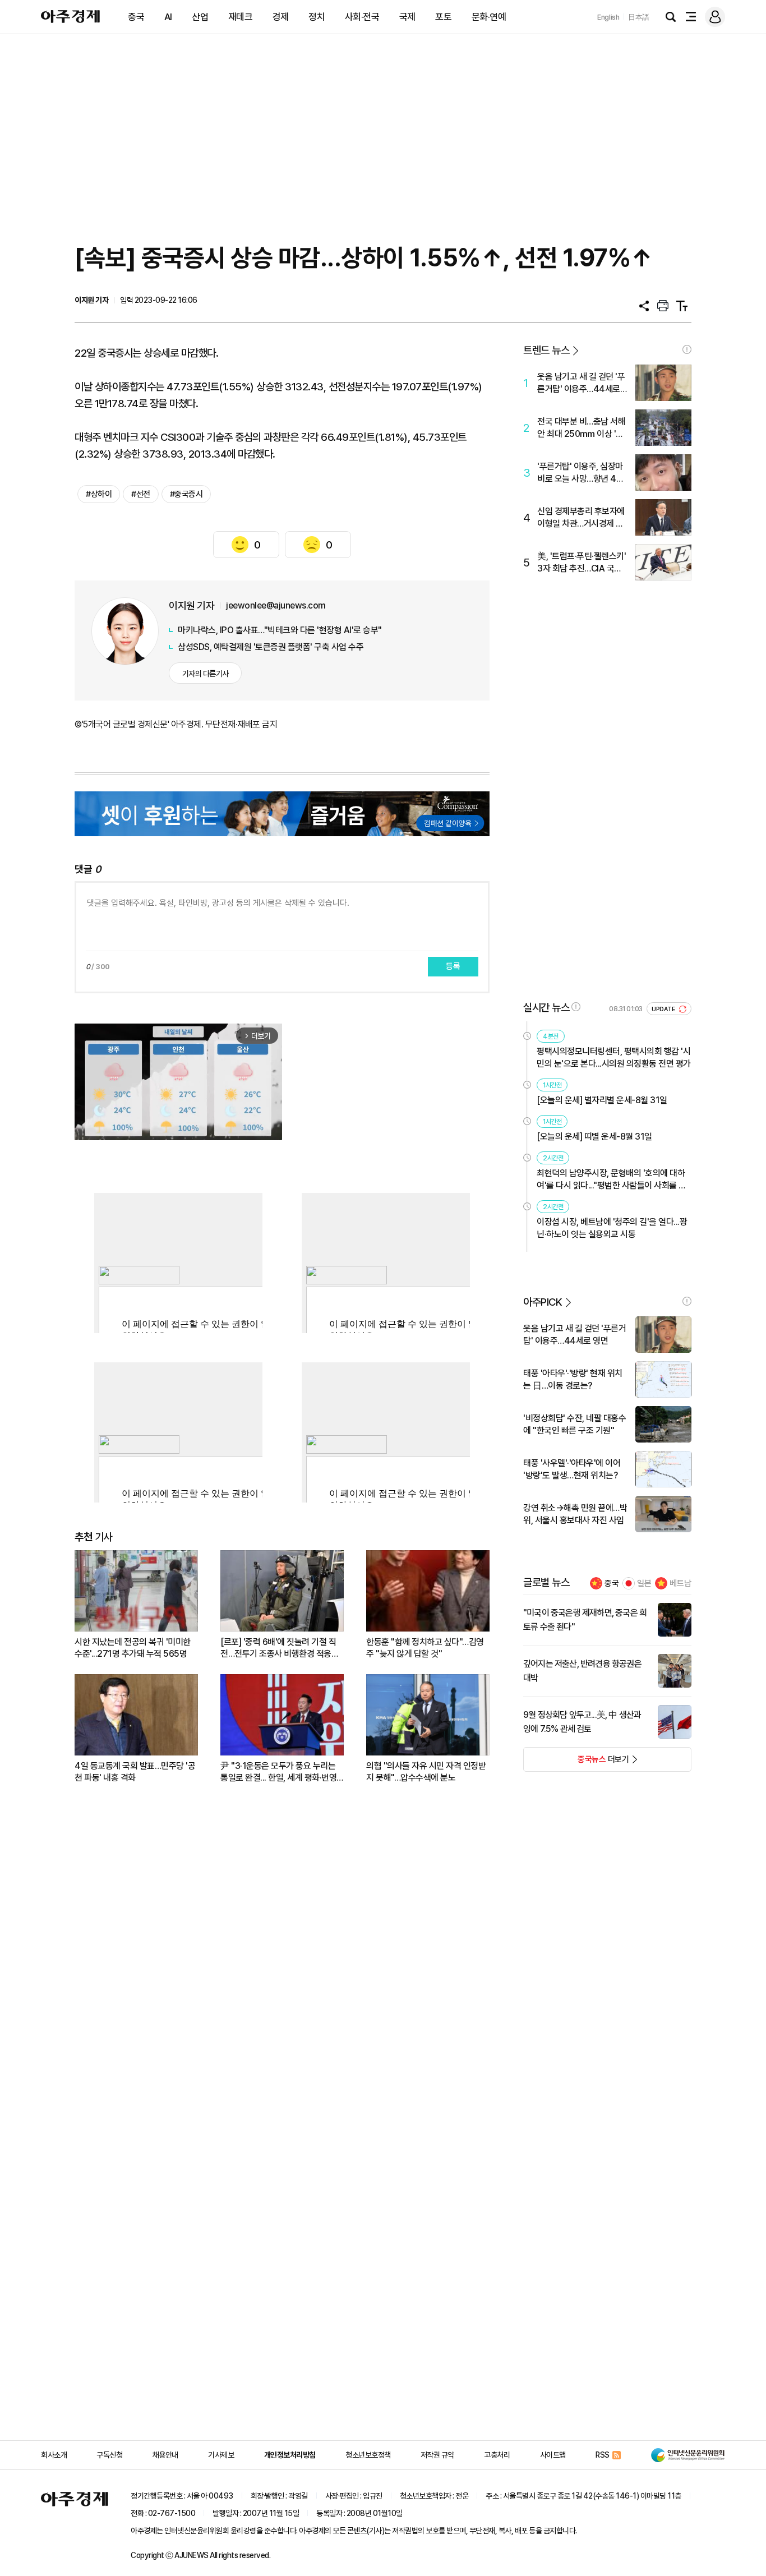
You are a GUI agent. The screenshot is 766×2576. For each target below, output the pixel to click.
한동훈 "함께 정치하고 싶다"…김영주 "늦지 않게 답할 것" (425, 1648)
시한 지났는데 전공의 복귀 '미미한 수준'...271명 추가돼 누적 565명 (133, 1648)
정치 (317, 17)
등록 (453, 966)
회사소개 (54, 2455)
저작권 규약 (437, 2455)
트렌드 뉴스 (546, 350)
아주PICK (543, 1302)
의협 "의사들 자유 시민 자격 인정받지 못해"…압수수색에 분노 (426, 1772)
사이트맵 (553, 2455)
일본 (644, 1583)
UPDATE (664, 1009)
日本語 (639, 17)
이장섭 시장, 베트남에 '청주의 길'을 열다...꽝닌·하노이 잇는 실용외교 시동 (612, 1228)
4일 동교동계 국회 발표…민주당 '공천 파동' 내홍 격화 (135, 1772)
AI (168, 17)
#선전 (141, 494)
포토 (443, 17)
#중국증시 (186, 494)
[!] (687, 349)
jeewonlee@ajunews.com (276, 605)
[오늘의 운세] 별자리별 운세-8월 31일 (602, 1100)
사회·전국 (362, 17)
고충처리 (497, 2455)
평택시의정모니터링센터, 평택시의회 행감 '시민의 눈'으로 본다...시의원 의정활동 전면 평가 (614, 1057)
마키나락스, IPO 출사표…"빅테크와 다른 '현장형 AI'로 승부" (280, 630)
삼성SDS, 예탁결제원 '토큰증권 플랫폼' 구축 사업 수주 (271, 647)
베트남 (680, 1583)
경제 (281, 17)
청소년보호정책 (368, 2455)
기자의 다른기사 (206, 674)
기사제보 (221, 2455)
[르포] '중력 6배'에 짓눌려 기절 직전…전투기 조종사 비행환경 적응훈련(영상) (280, 1648)
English (608, 17)
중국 (136, 17)
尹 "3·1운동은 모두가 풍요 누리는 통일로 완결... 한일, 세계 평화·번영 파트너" (278, 1772)
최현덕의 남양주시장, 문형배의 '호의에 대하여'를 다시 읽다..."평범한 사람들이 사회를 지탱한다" (612, 1180)
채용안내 (165, 2455)
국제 (407, 17)
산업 (200, 17)
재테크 (241, 17)
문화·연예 (489, 17)
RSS (603, 2455)
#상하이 (99, 494)
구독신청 (109, 2455)
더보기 (576, 1763)
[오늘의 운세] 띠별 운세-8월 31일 (594, 1137)
